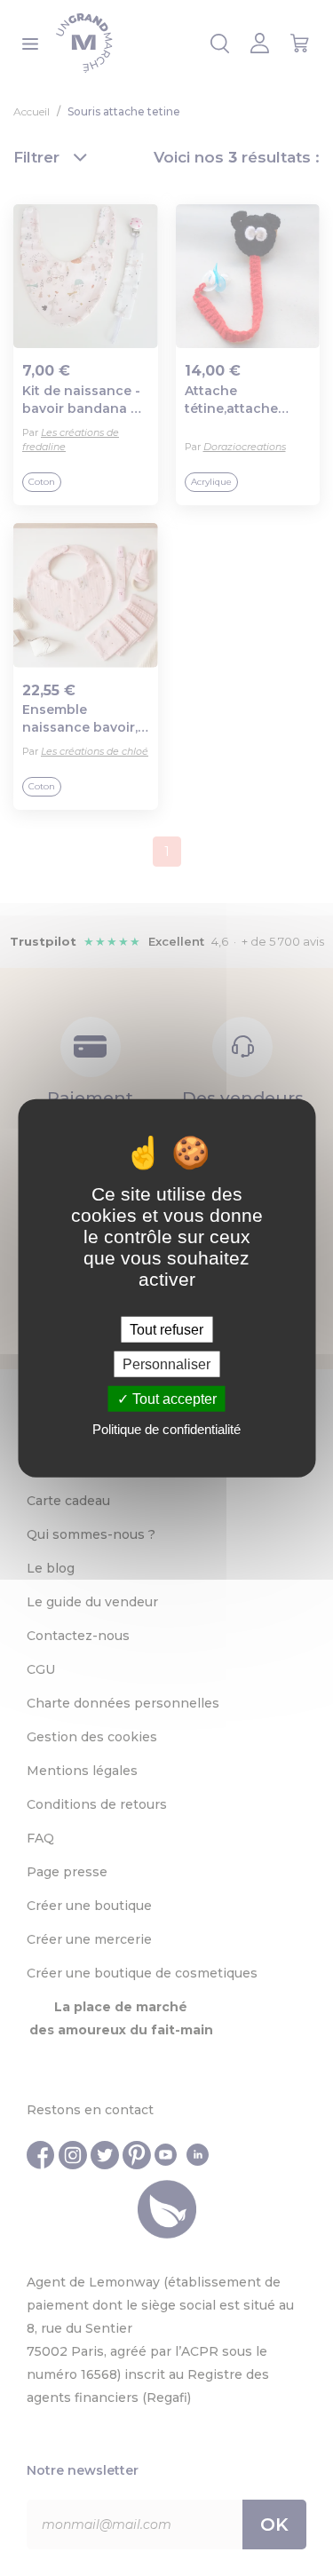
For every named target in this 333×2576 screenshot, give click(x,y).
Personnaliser (166, 1363)
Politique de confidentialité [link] (166, 1429)
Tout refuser (166, 1329)
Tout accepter (173, 1399)
